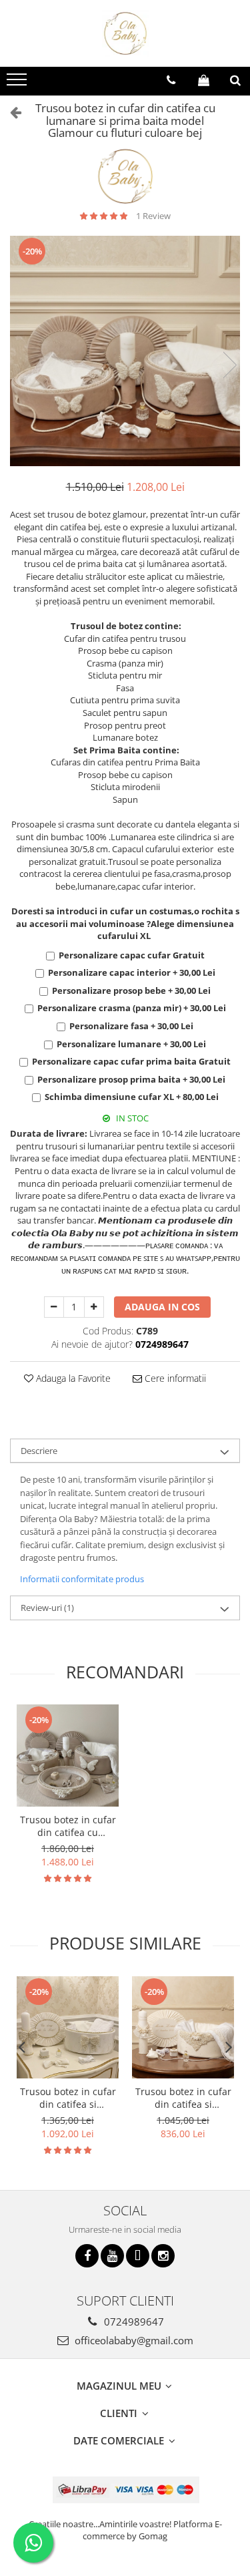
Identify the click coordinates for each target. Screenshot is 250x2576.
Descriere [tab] (39, 1451)
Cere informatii (174, 1378)
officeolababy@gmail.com (133, 2340)
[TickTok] (138, 2256)
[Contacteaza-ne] (171, 80)
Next (229, 365)
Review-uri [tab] (47, 1608)
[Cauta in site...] (235, 80)
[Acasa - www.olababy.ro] (125, 33)
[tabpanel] (125, 351)
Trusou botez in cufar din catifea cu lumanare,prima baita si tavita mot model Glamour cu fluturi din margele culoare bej (68, 1826)
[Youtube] (112, 2256)
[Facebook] (87, 2256)
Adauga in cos (162, 1307)
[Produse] (18, 83)
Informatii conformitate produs (82, 1579)
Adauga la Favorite (72, 1378)
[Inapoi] (10, 112)
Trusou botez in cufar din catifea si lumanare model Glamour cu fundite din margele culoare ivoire (68, 2098)
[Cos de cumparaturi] (204, 80)
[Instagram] (163, 2256)
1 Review (153, 216)
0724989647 (133, 2322)
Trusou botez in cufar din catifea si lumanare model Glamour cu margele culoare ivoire (183, 2098)
